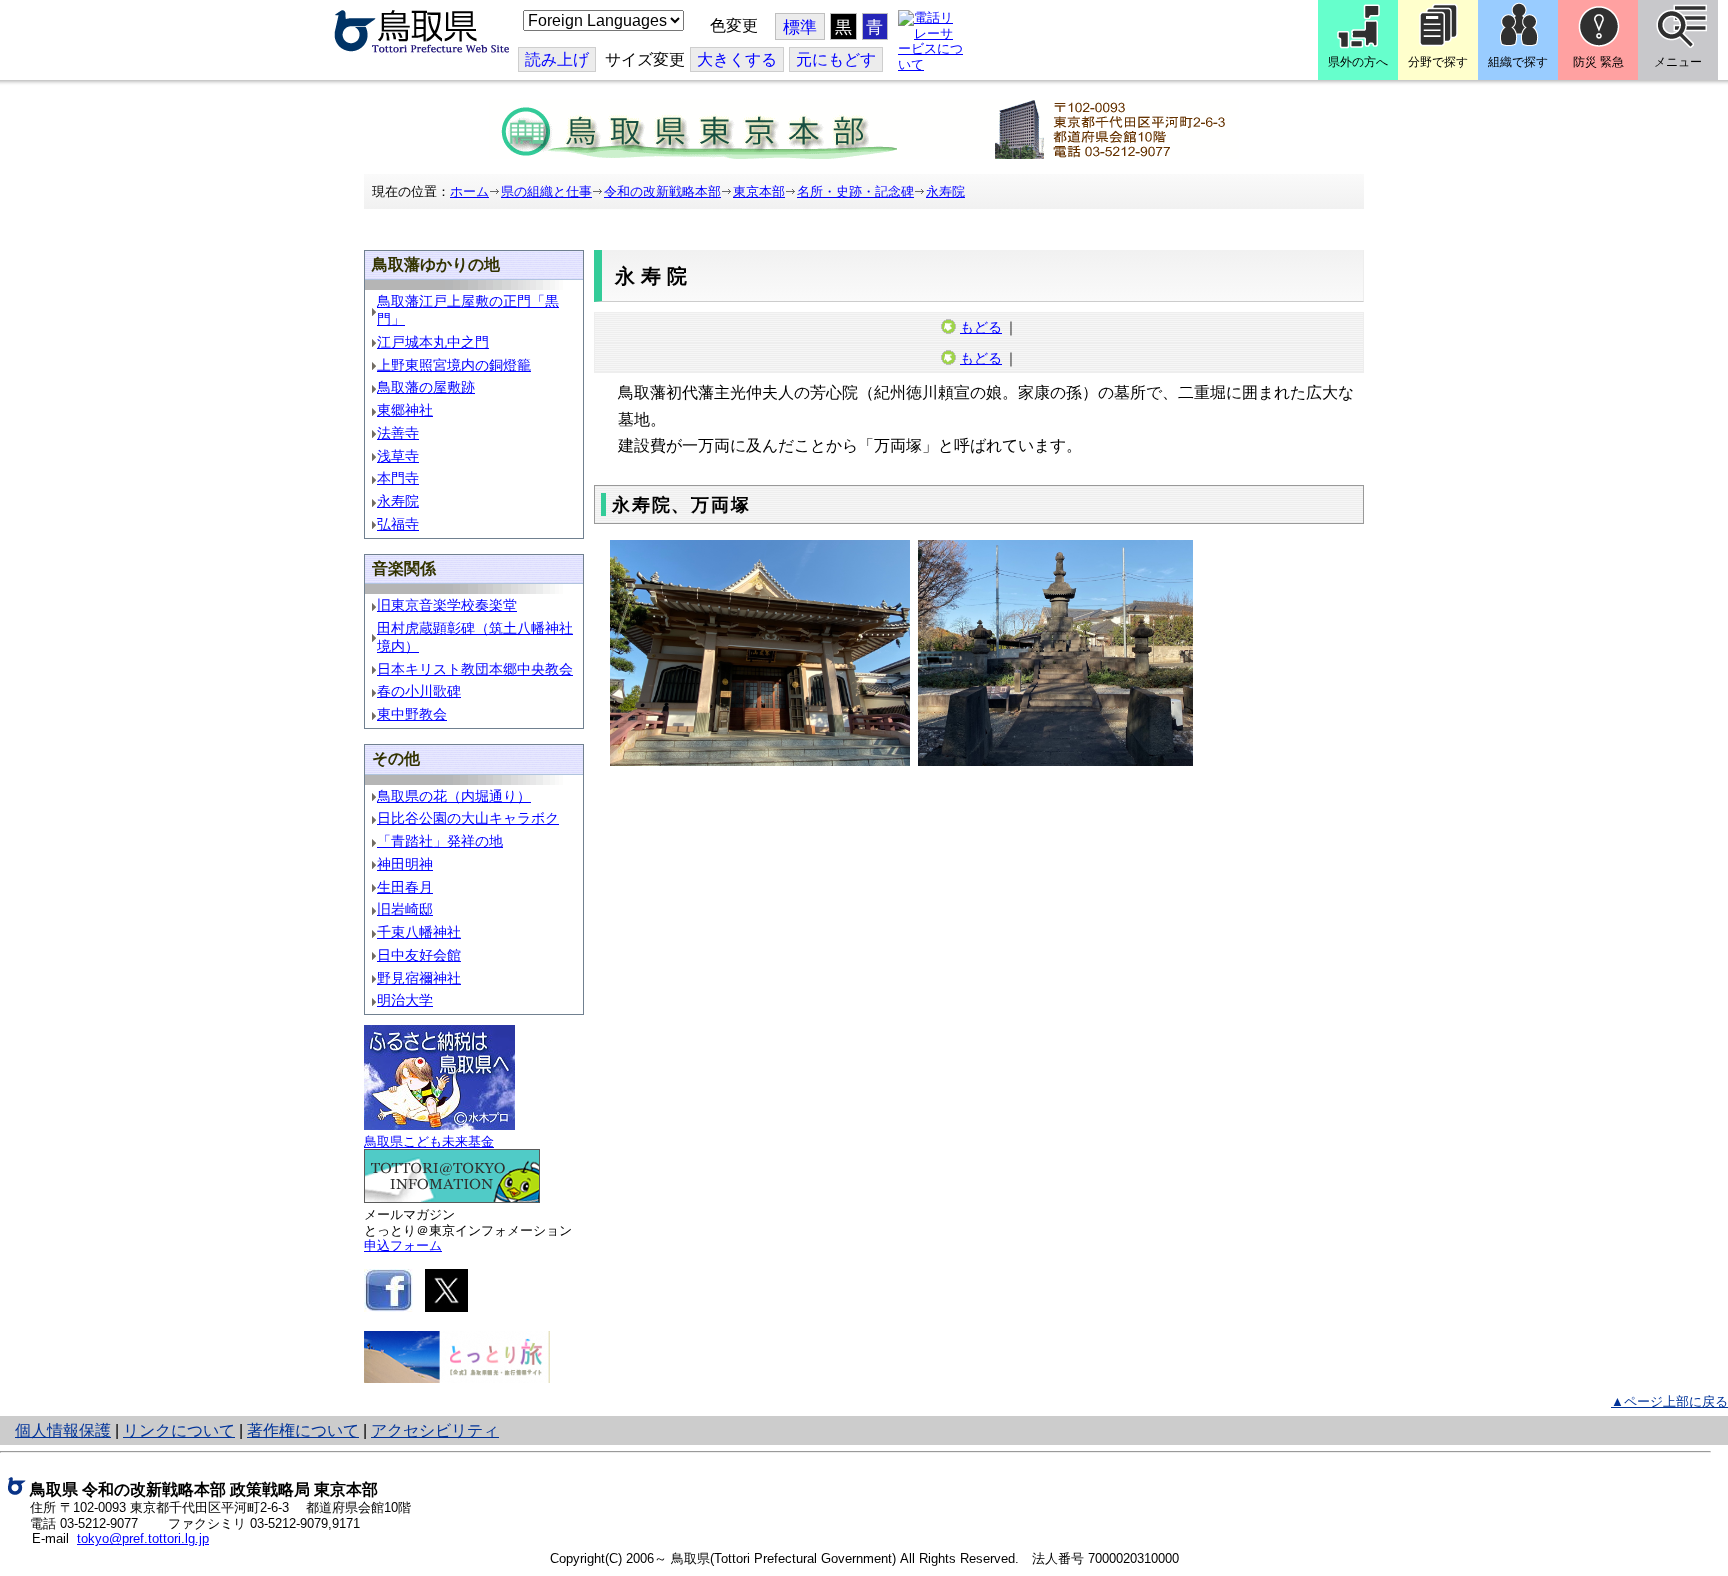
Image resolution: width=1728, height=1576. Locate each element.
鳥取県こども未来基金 (429, 1141)
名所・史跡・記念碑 (855, 191)
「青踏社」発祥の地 (440, 841)
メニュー (1678, 62)
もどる (981, 327)
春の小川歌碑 (419, 691)
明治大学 (405, 1000)
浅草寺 (398, 456)
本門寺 (398, 478)
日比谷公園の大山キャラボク (468, 818)
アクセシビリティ (435, 1430)
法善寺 (398, 433)
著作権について (303, 1430)
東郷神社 (405, 410)
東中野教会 (412, 714)
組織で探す (1518, 62)
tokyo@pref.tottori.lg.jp (143, 1538)
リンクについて (179, 1430)
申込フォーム (403, 1245)
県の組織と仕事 (546, 191)
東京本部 (759, 191)
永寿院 (945, 191)
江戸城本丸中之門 (433, 342)
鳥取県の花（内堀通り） (454, 796)
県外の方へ (1358, 62)
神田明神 (405, 864)
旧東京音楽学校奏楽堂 (447, 605)
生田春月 (405, 887)
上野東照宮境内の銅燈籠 (454, 365)
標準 (800, 27)
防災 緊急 (1598, 62)
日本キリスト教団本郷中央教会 (475, 669)
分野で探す (1438, 62)
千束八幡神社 (419, 932)
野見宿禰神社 (419, 978)
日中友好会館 (419, 955)
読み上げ (557, 59)
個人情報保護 (63, 1430)
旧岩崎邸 (405, 909)
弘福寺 (398, 524)
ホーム (469, 191)
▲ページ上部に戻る (1669, 1401)
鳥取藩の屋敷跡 (426, 387)
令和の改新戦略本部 (662, 191)
